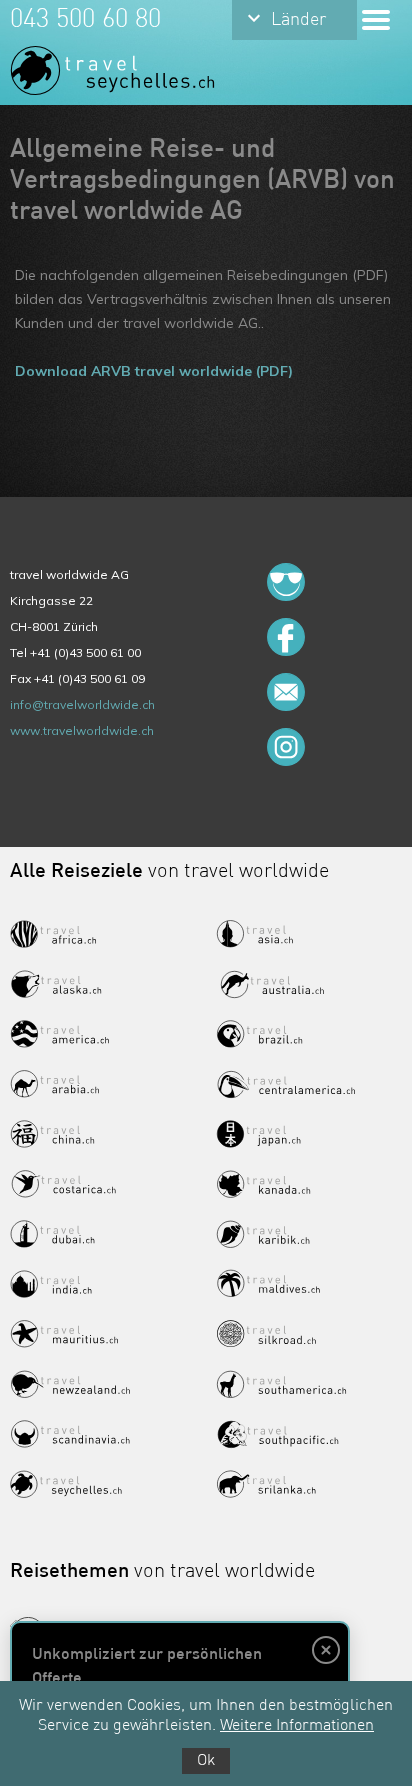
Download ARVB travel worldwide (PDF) (154, 371)
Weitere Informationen (297, 1726)
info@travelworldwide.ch (82, 704)
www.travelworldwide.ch (82, 730)
